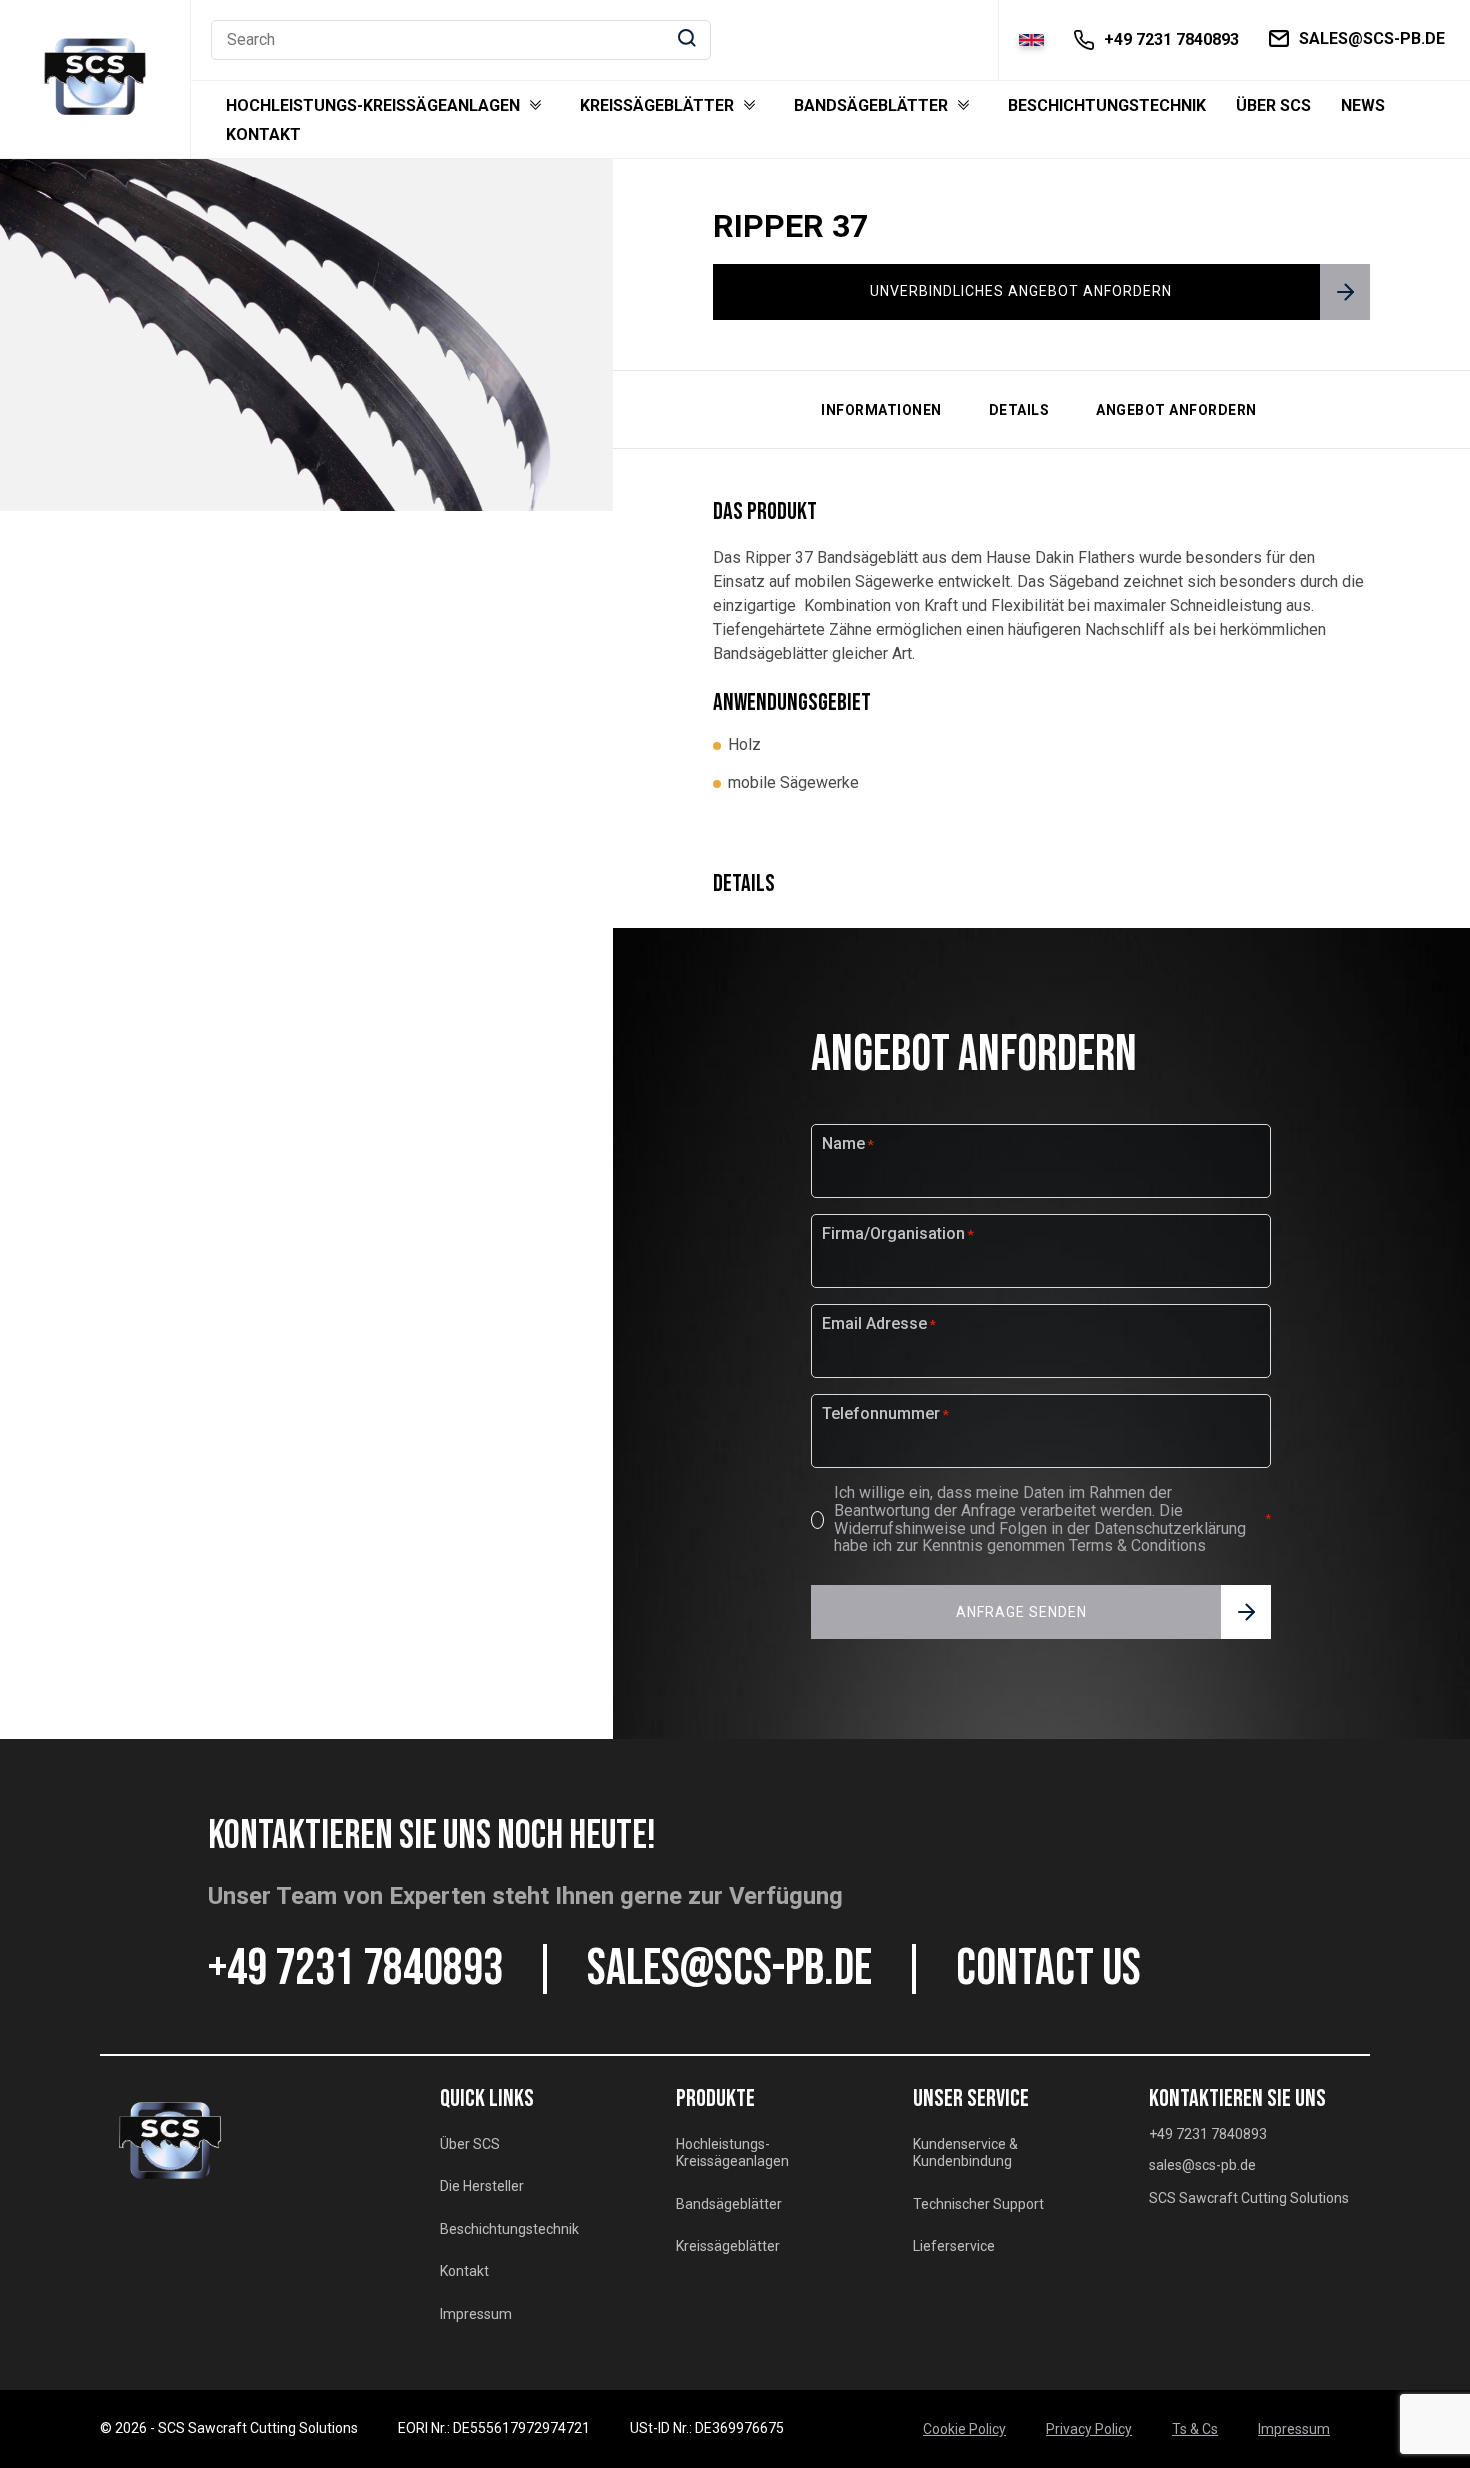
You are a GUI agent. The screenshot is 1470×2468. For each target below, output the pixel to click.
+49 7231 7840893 (355, 1969)
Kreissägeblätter (657, 106)
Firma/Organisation (898, 1234)
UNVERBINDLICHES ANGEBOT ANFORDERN (1021, 291)
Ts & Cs (1195, 2429)
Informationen (881, 410)
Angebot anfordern (1176, 410)
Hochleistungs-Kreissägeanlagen (373, 106)
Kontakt (263, 135)
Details (1019, 410)
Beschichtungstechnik (1107, 106)
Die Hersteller (482, 2186)
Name (848, 1144)
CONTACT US (1048, 1969)
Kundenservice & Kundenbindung (965, 2153)
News (1363, 106)
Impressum (476, 2314)
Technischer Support (978, 2204)
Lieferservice (954, 2246)
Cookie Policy (964, 2429)
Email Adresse (879, 1324)
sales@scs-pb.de (729, 1969)
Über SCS (1273, 106)
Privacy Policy (1089, 2429)
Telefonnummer (885, 1414)
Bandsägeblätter (871, 106)
